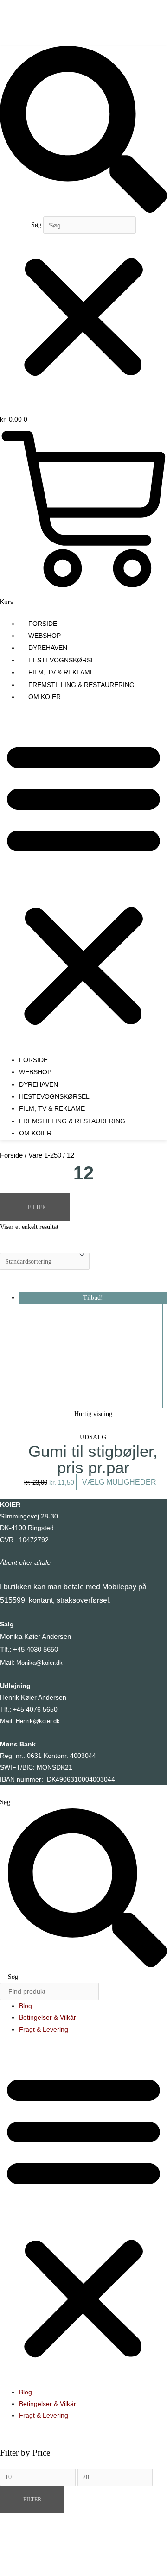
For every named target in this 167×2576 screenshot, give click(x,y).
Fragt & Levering (44, 2030)
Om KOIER (45, 697)
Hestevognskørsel (64, 660)
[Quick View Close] (19, 2553)
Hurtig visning (93, 1414)
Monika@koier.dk (39, 1663)
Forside (43, 624)
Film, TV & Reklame (61, 672)
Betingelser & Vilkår (48, 2018)
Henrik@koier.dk (38, 1721)
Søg (36, 225)
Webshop (45, 636)
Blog (26, 2006)
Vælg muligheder (119, 1482)
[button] (83, 131)
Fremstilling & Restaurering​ (81, 685)
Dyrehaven (48, 648)
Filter (32, 2500)
